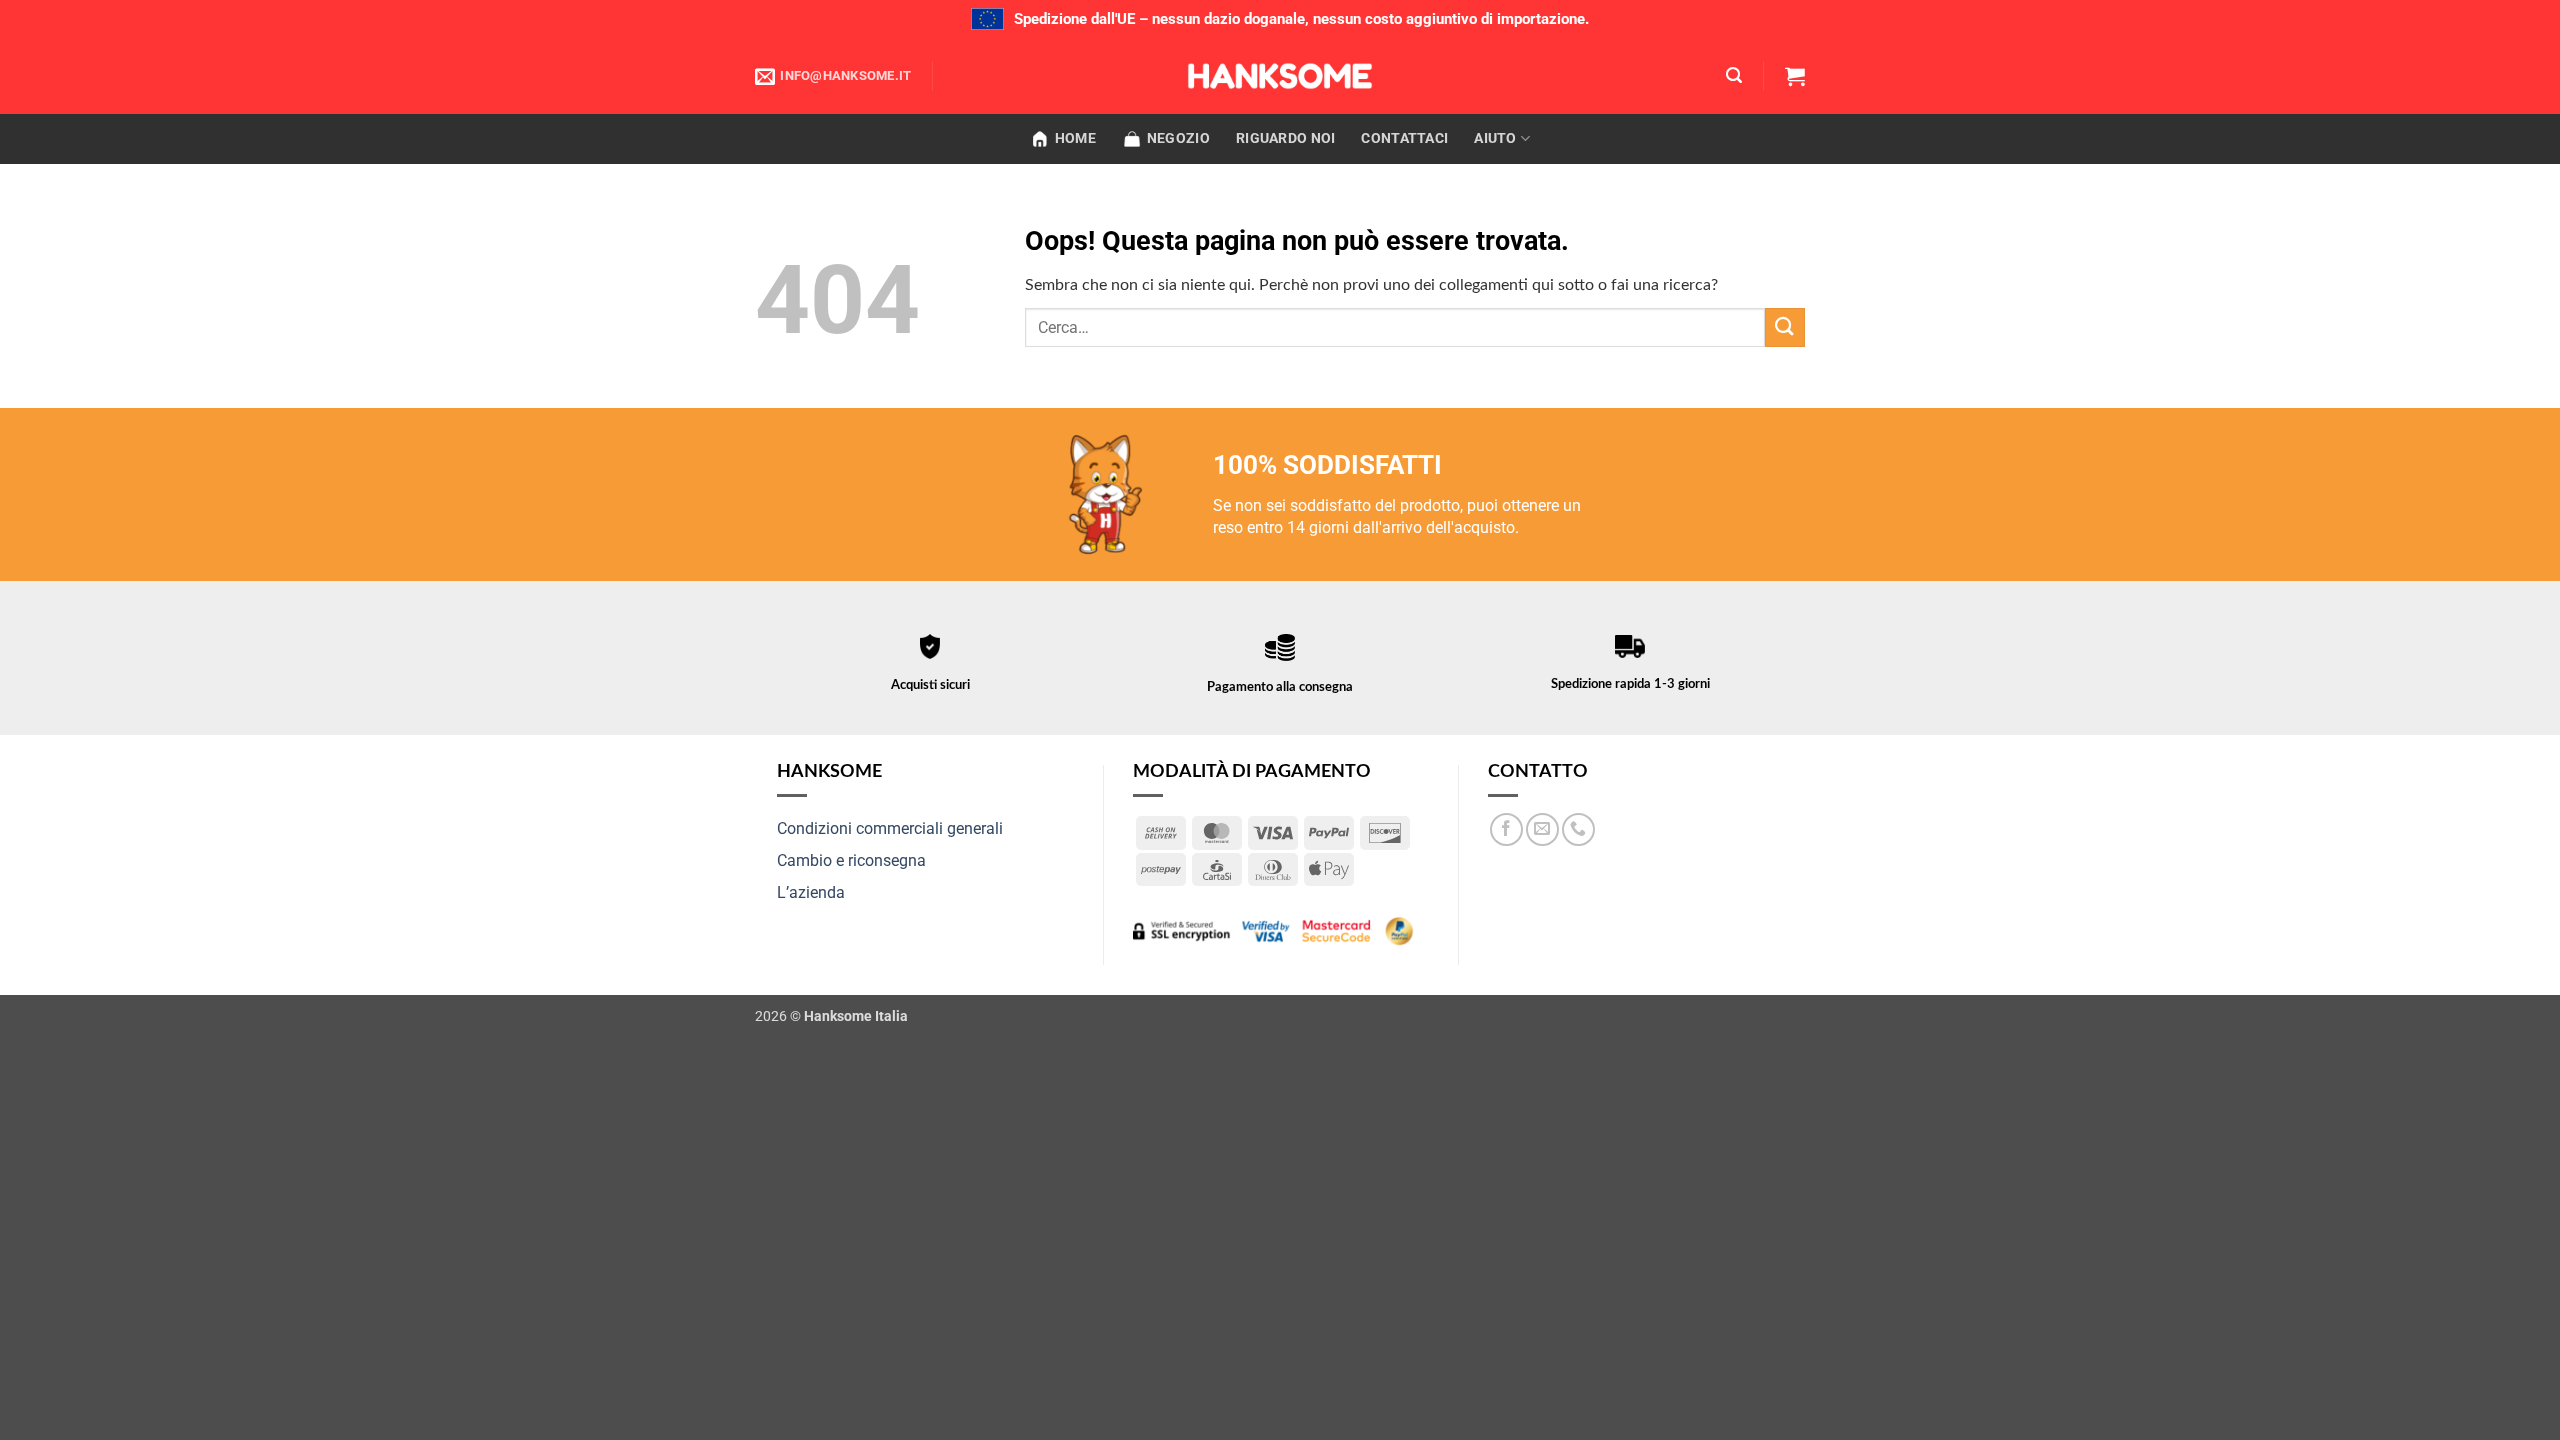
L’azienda (811, 892)
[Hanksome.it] (1280, 76)
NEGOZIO (1178, 138)
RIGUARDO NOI (1285, 138)
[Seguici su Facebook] (1506, 829)
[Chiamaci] (1578, 829)
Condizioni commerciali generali (890, 828)
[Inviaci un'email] (1542, 829)
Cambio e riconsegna (851, 860)
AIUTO (1495, 138)
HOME (1075, 138)
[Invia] (1785, 327)
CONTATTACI (1404, 138)
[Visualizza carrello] (1795, 76)
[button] (1734, 75)
